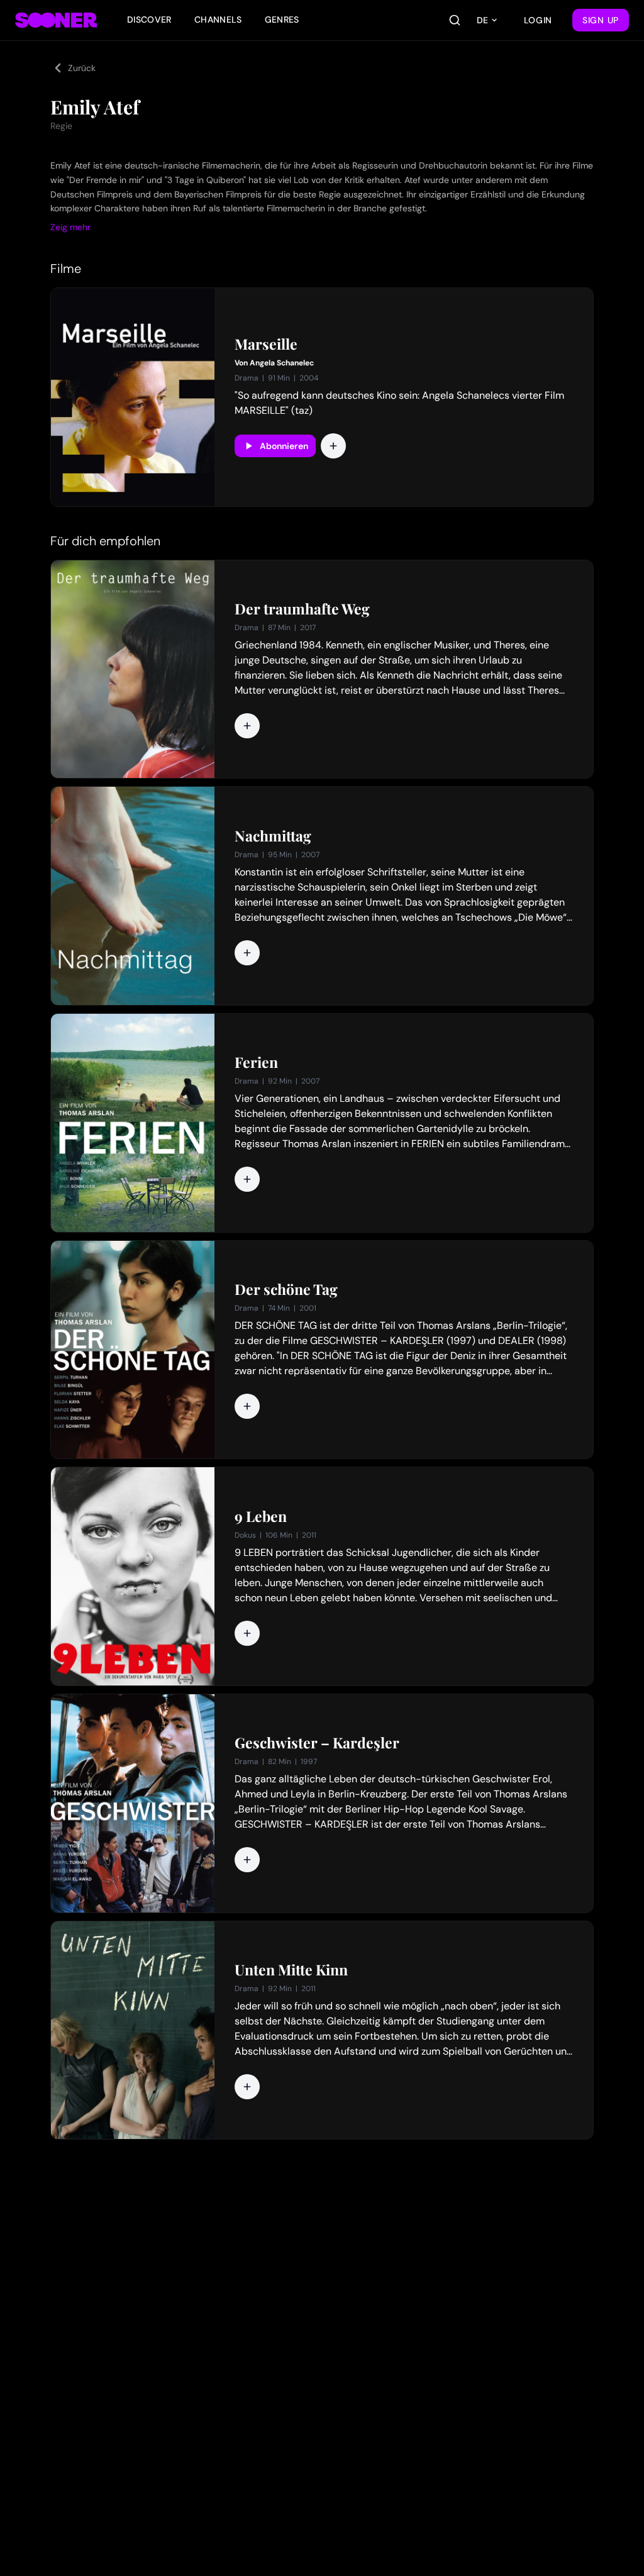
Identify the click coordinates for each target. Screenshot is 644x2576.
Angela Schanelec (282, 363)
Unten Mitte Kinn (291, 1970)
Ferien (256, 1062)
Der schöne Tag (286, 1289)
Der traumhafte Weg (302, 609)
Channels (218, 19)
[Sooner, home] (56, 20)
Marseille (266, 344)
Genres (282, 19)
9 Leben (261, 1516)
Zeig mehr (70, 227)
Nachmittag (273, 836)
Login (538, 20)
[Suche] (455, 20)
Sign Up (601, 20)
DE (482, 20)
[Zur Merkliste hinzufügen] (333, 446)
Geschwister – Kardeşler (317, 1743)
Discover (149, 19)
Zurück (82, 68)
